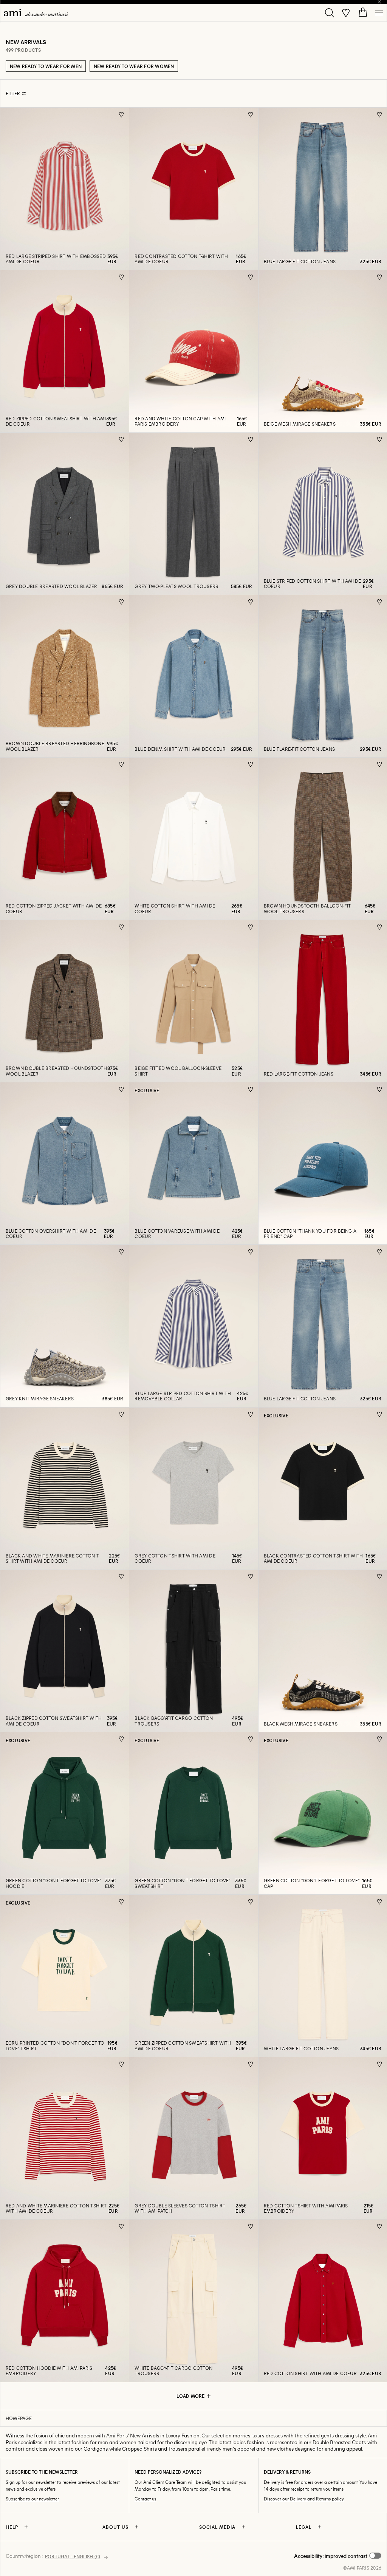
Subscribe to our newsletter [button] (32, 2499)
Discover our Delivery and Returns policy (304, 2499)
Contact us (145, 2499)
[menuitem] (36, 13)
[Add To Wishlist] (122, 115)
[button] (338, 2556)
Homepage (19, 2418)
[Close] (379, 2)
